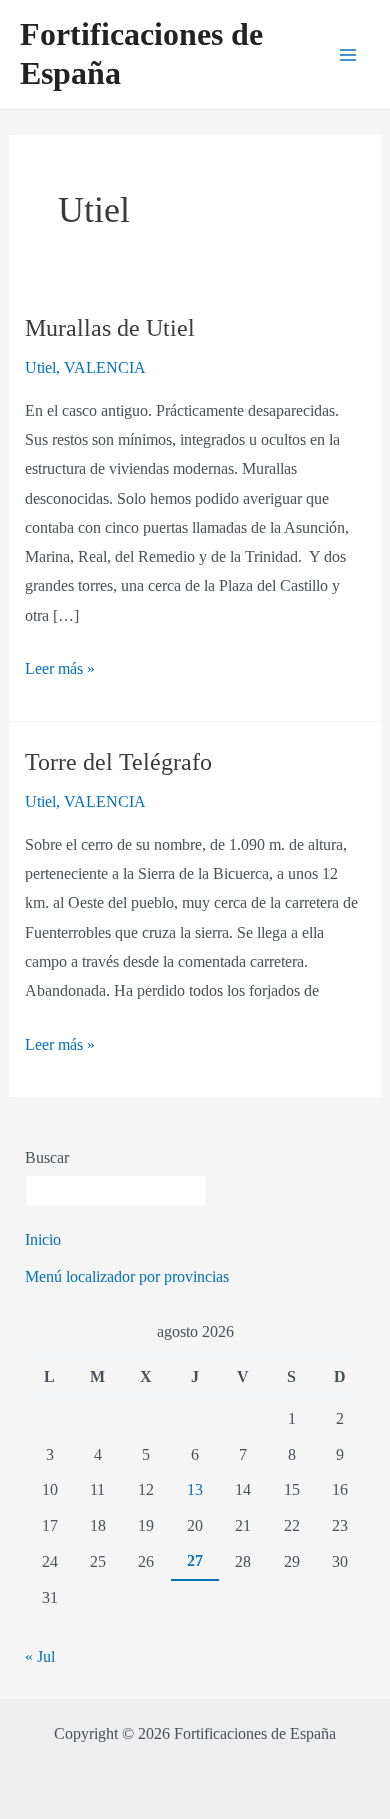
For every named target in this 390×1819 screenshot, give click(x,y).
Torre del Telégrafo (118, 762)
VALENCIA (105, 367)
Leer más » (60, 666)
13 (195, 1489)
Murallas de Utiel (110, 328)
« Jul (40, 1656)
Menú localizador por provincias (127, 1276)
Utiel (40, 367)
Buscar (47, 1157)
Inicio (43, 1239)
